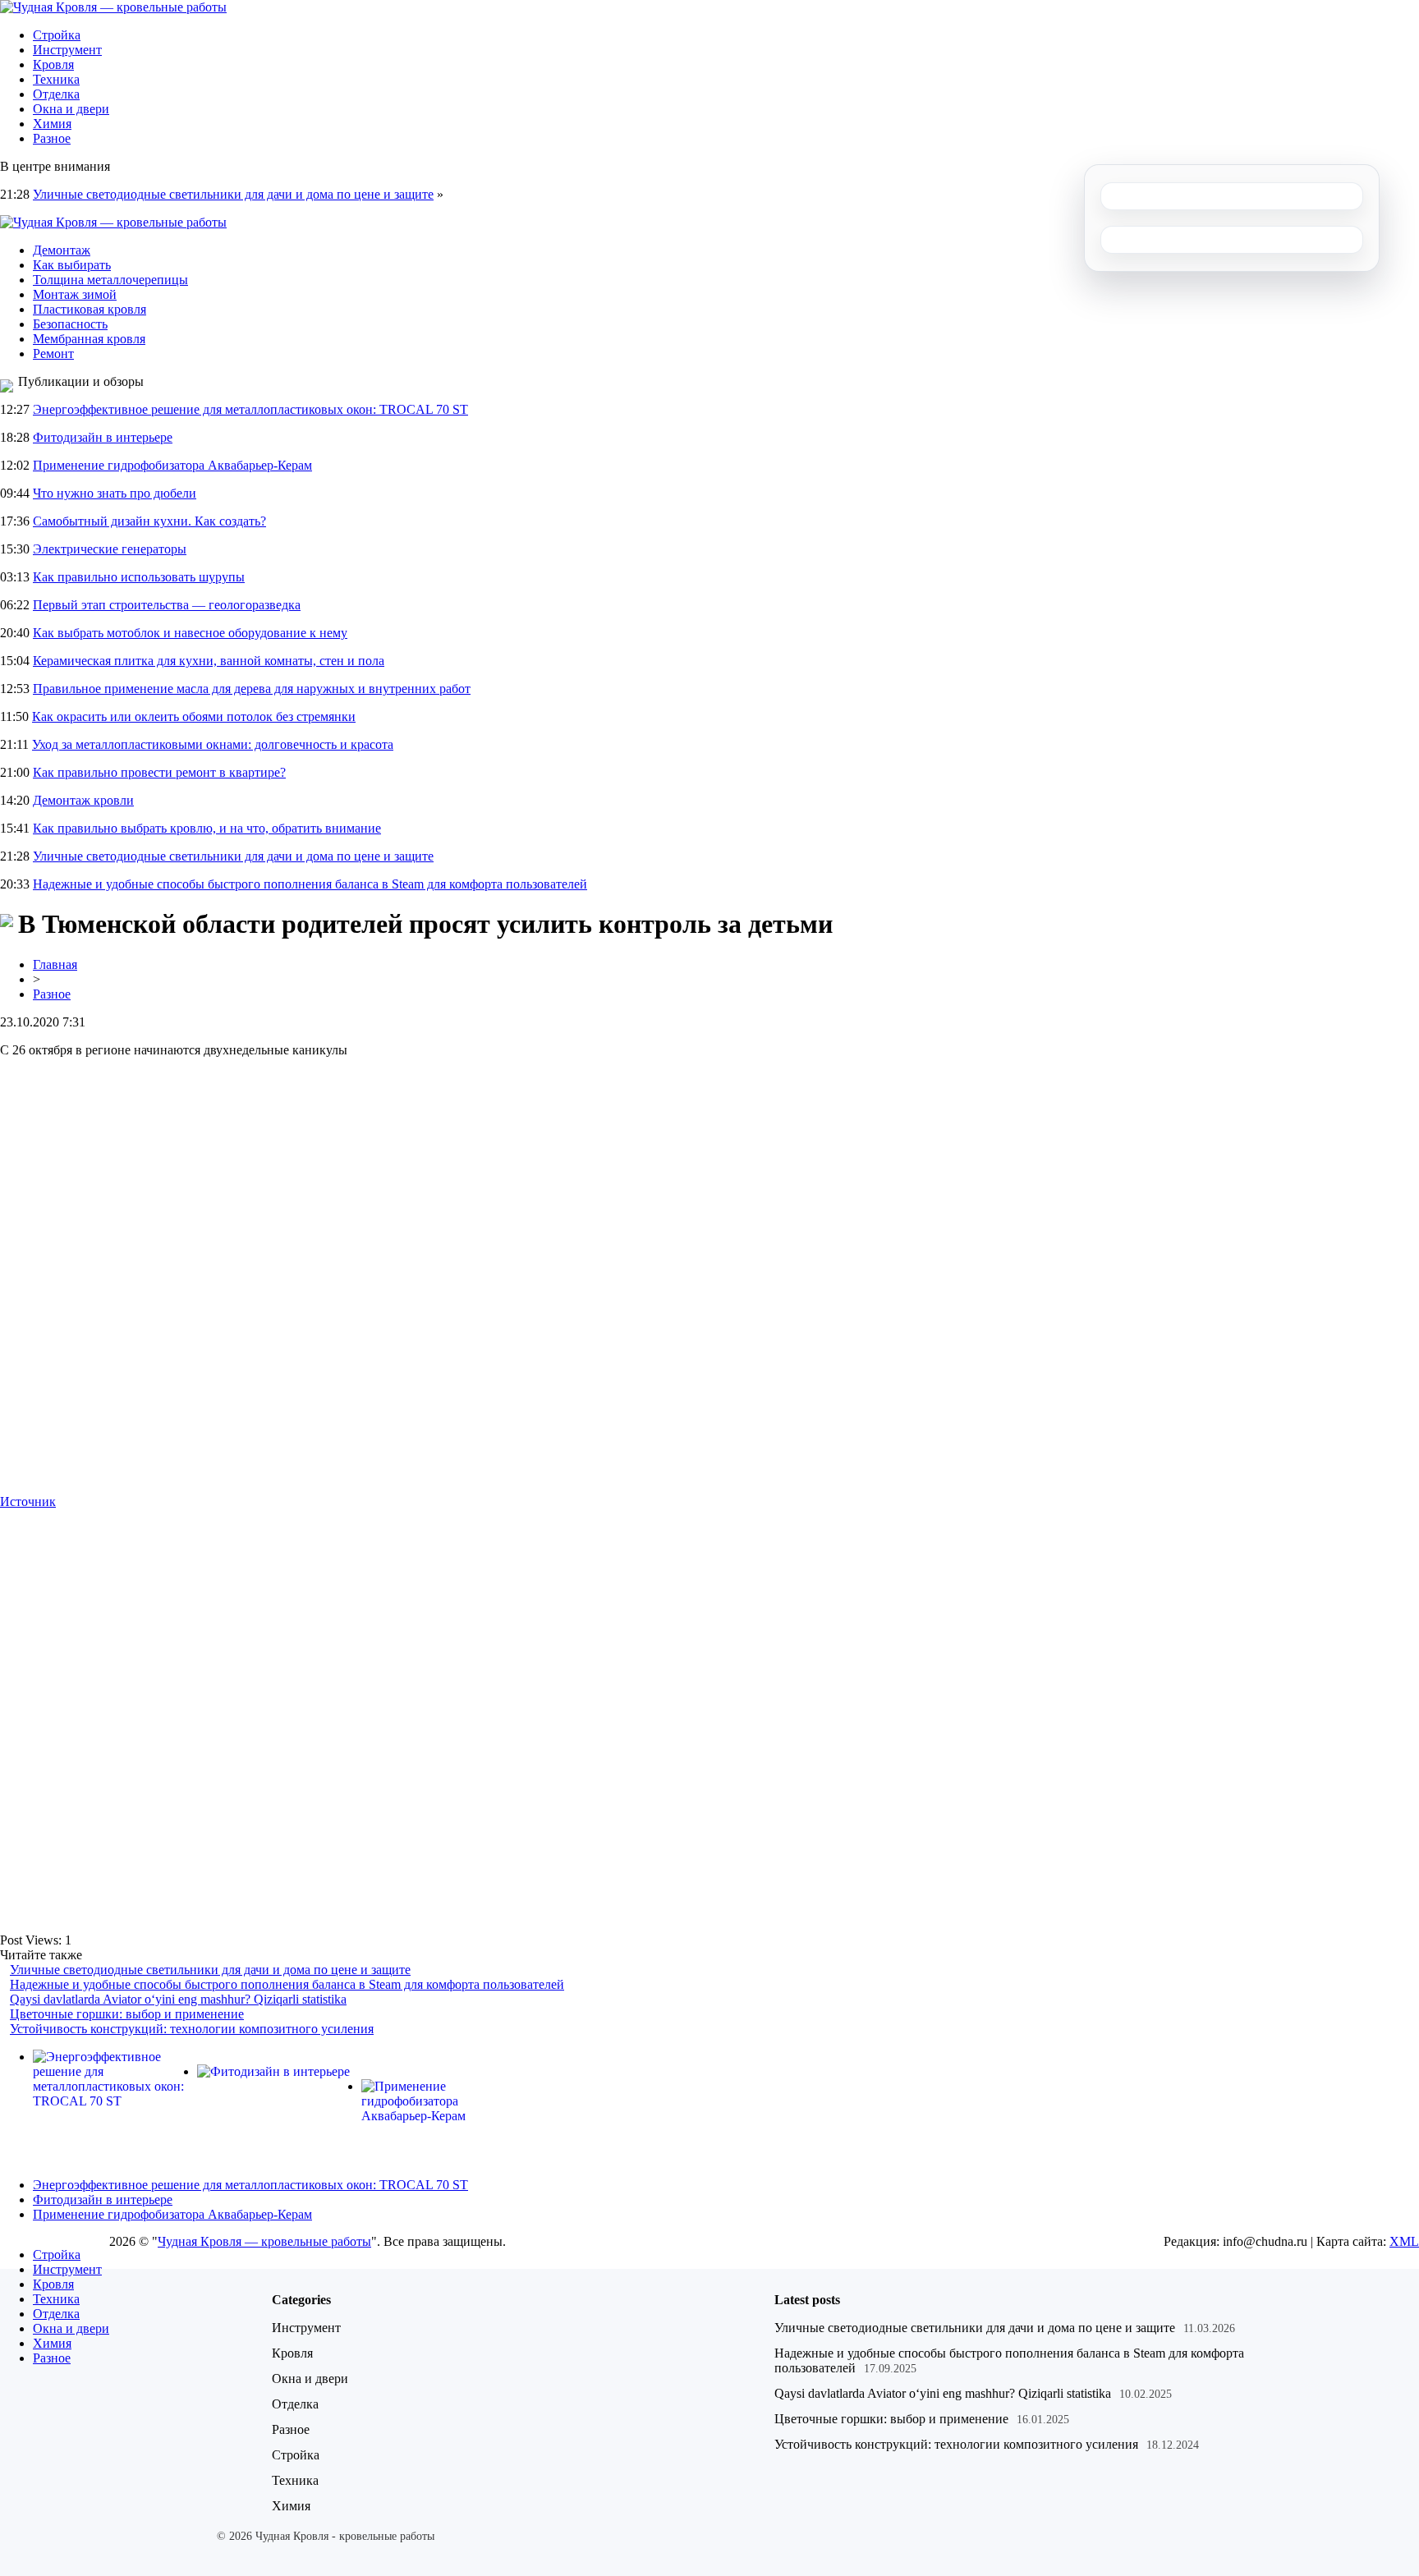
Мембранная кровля (89, 339)
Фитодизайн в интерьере (103, 437)
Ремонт (53, 354)
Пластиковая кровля (90, 309)
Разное (52, 138)
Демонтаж (62, 250)
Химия (52, 124)
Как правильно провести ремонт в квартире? (159, 772)
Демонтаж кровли (83, 800)
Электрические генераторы (110, 549)
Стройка (57, 35)
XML (1404, 2241)
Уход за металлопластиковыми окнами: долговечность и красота (213, 744)
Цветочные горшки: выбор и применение (127, 2014)
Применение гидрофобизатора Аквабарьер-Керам (172, 465)
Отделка (56, 94)
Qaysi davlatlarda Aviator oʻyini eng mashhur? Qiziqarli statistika (178, 1999)
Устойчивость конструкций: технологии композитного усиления (192, 2029)
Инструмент (67, 50)
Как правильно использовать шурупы (139, 577)
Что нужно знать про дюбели (115, 493)
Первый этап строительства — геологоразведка (167, 605)
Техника (56, 79)
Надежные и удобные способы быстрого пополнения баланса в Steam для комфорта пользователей (310, 884)
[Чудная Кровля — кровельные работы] (113, 7)
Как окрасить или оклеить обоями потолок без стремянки (194, 716)
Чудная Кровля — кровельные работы (264, 2241)
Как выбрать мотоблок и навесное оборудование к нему (190, 633)
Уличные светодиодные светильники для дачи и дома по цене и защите (233, 194)
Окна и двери (71, 109)
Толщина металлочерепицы (110, 280)
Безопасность (70, 324)
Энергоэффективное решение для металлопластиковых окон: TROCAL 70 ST (250, 409)
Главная (55, 964)
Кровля (53, 64)
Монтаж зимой (75, 294)
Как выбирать (72, 265)
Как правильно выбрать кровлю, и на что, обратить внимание (207, 828)
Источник (28, 1502)
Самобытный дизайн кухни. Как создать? (149, 521)
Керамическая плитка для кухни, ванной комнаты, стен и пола (209, 661)
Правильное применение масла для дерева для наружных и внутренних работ (252, 689)
